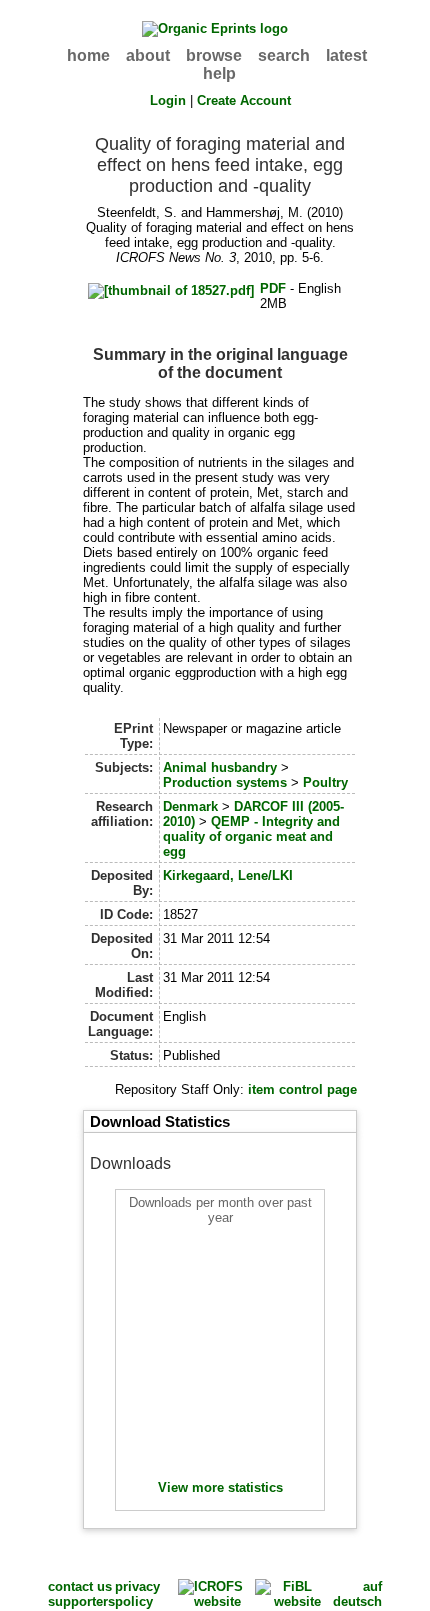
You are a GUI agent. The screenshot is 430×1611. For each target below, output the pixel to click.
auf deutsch (357, 1594)
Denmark (190, 806)
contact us (80, 1586)
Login (168, 100)
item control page (302, 1089)
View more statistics (220, 1487)
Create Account (244, 100)
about (148, 55)
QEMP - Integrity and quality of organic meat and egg (251, 836)
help (219, 73)
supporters (81, 1601)
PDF (273, 288)
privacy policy (137, 1594)
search (284, 55)
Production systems (225, 782)
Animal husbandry (220, 767)
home (88, 55)
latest (346, 55)
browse (214, 55)
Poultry (325, 782)
